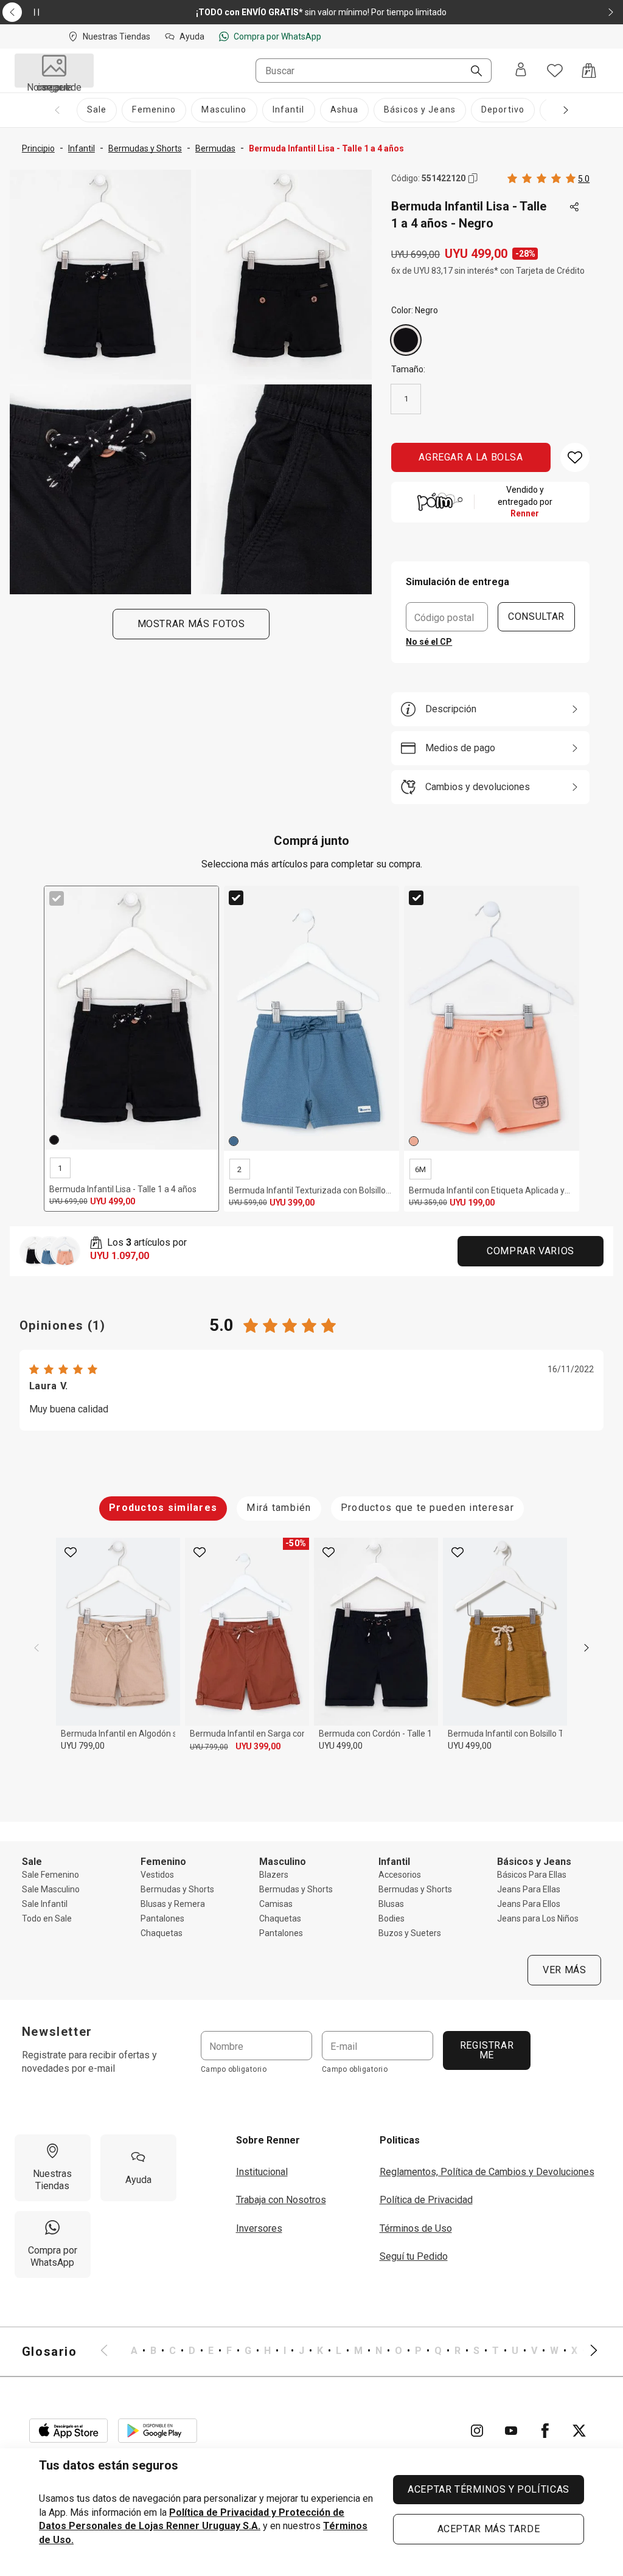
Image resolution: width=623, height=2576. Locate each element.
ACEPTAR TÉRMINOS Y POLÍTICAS (489, 2489)
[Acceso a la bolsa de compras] (589, 71)
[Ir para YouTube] (511, 2431)
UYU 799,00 (83, 1746)
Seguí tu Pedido (414, 2256)
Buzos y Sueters (410, 1933)
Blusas (391, 1904)
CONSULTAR (536, 616)
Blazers (274, 1875)
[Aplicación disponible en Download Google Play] (158, 2431)
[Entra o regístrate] (521, 71)
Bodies (392, 1918)
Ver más (564, 1970)
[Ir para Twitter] (579, 2431)
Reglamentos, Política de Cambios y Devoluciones (487, 2172)
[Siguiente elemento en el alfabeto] (586, 2352)
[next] (586, 1648)
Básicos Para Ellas (532, 1875)
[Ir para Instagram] (477, 2431)
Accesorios (400, 1875)
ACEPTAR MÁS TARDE (489, 2529)
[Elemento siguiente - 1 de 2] (611, 12)
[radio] (406, 340)
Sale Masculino (51, 1889)
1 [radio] (406, 399)
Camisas (276, 1904)
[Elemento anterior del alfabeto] (111, 2352)
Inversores (259, 2228)
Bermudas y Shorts (177, 1889)
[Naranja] (414, 1141)
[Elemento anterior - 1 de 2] (12, 12)
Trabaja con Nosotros (281, 2200)
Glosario (50, 2352)
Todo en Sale (47, 1918)
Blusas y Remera (173, 1904)
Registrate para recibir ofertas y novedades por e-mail (89, 2062)
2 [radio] (239, 1169)
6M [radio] (420, 1169)
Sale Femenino (50, 1875)
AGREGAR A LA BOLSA (471, 457)
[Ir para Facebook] (545, 2431)
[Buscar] (472, 72)
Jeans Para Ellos (529, 1904)
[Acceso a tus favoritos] (555, 71)
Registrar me (486, 2050)
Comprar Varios (531, 1251)
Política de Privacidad (426, 2200)
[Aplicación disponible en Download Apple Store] (69, 2431)
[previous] (37, 1648)
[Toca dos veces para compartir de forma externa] (575, 207)
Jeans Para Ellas (529, 1889)
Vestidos (157, 1875)
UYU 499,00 (341, 1746)
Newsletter (57, 2032)
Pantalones (162, 1918)
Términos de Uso (416, 2228)
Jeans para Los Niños (538, 1918)
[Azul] (234, 1141)
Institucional (262, 2172)
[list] (349, 2352)
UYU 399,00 (258, 1746)
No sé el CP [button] (429, 642)
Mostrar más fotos (191, 624)
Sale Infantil (45, 1904)
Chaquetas (162, 1933)
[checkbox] (57, 898)
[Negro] (406, 340)
